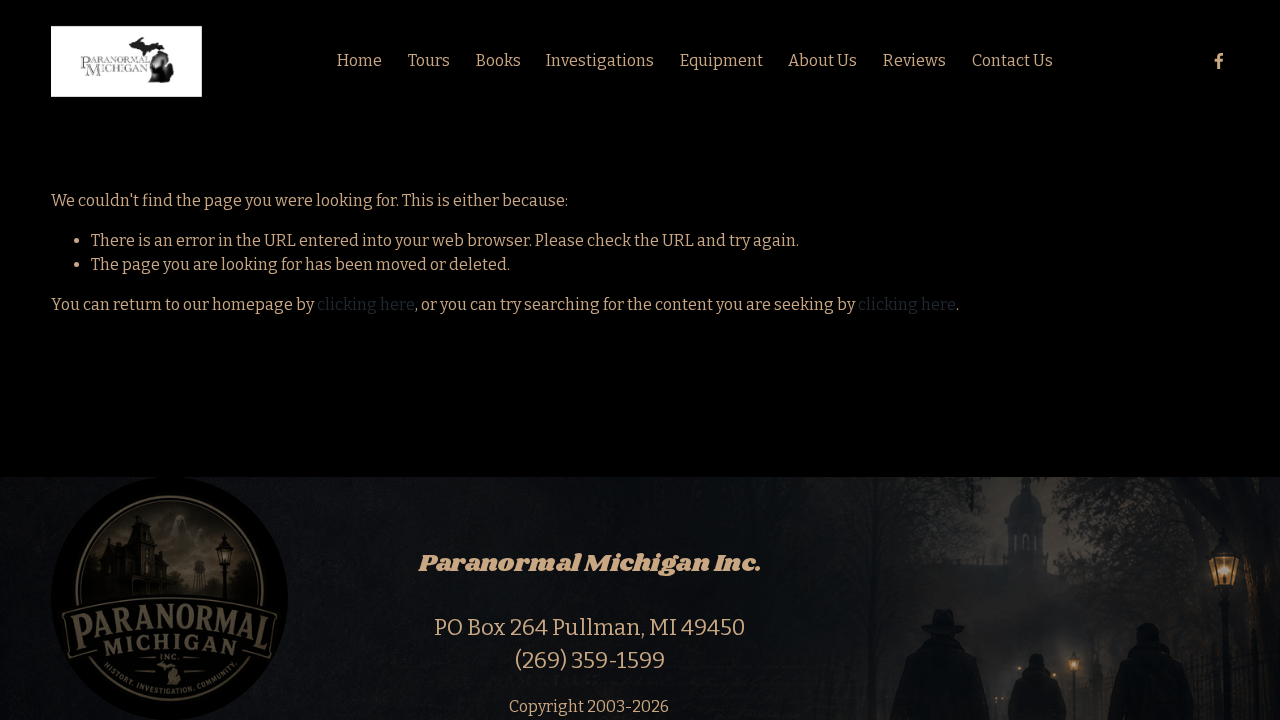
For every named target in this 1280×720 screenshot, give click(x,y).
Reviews (914, 60)
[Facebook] (1219, 61)
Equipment (721, 60)
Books (498, 60)
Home (359, 60)
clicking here (366, 304)
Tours (429, 60)
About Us (822, 60)
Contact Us (1012, 60)
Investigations (600, 60)
